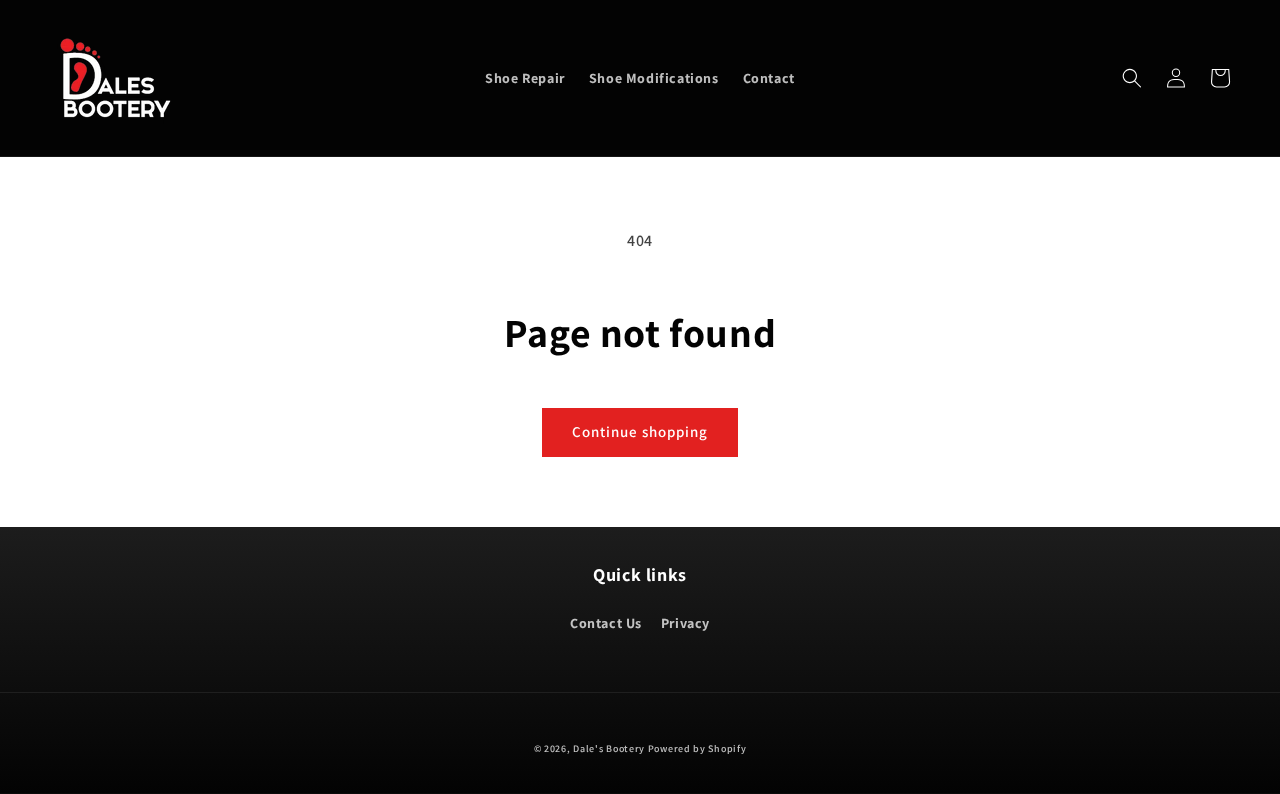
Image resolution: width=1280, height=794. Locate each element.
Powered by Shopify (697, 748)
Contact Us (606, 623)
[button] (1132, 78)
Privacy (685, 623)
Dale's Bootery (609, 748)
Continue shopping (640, 431)
